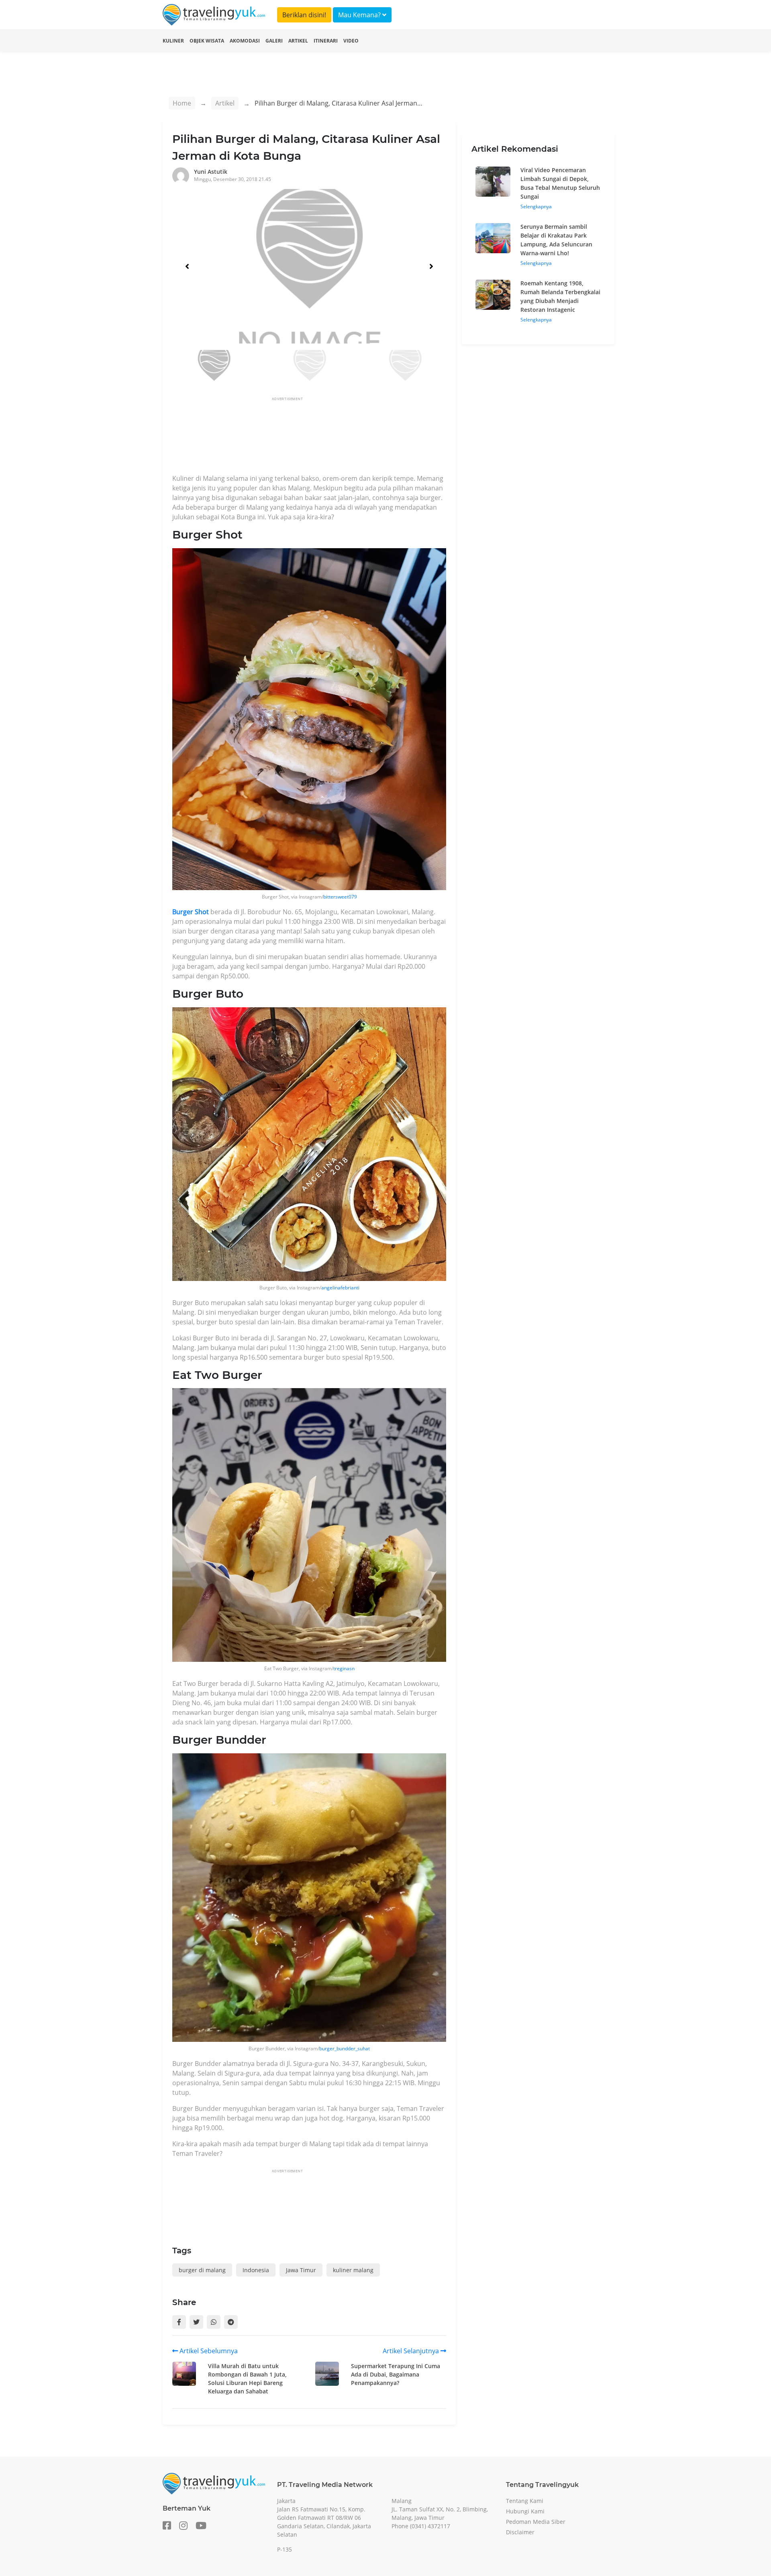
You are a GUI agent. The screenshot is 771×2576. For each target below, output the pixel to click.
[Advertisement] (318, 438)
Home (182, 103)
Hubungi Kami (525, 2511)
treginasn (344, 1668)
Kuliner (173, 41)
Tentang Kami (525, 2501)
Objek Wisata (207, 41)
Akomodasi (245, 41)
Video (351, 41)
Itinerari (326, 41)
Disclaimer (520, 2532)
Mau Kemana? (360, 15)
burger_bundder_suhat (345, 2048)
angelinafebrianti (340, 1288)
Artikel (298, 41)
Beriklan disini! (304, 15)
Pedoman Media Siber (536, 2522)
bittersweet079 (340, 897)
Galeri (274, 41)
